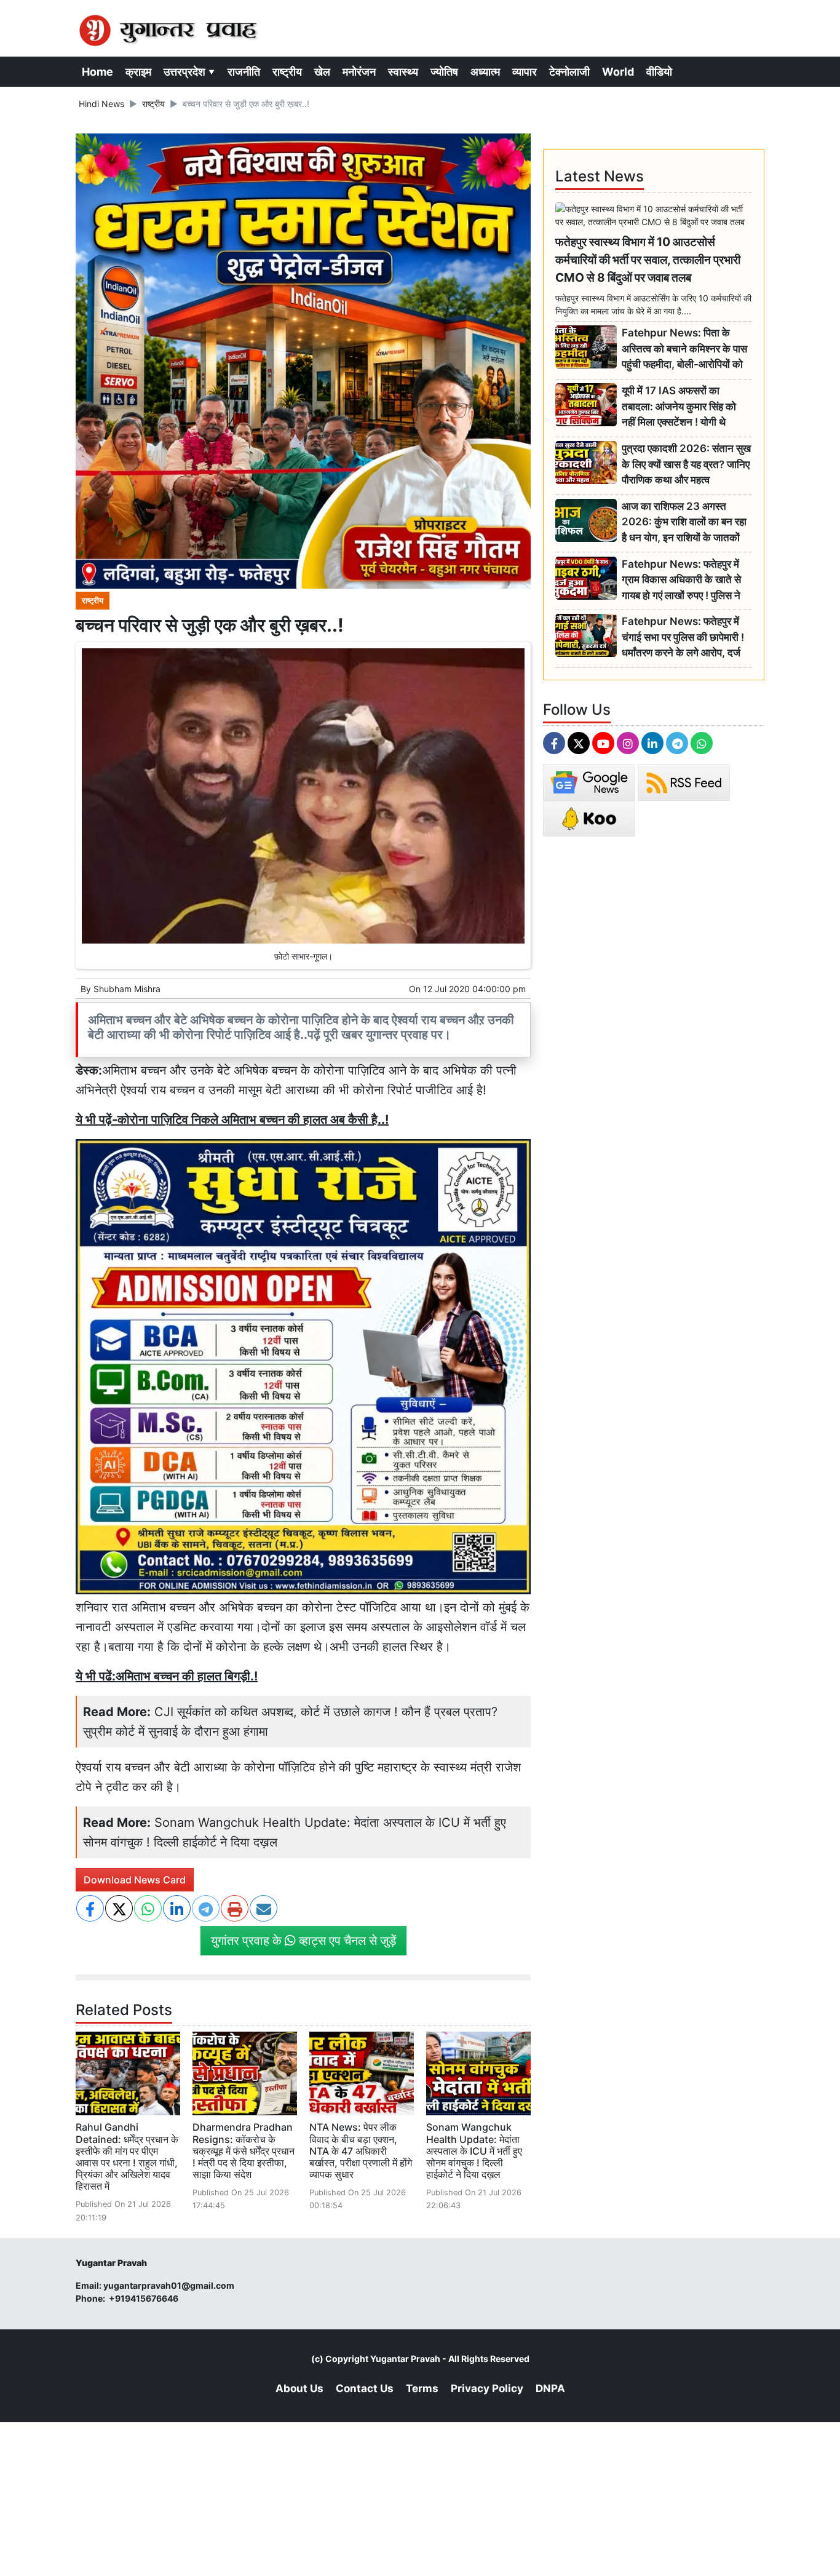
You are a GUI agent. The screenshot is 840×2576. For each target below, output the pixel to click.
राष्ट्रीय (287, 72)
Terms (422, 2388)
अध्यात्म (485, 72)
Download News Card (135, 1880)
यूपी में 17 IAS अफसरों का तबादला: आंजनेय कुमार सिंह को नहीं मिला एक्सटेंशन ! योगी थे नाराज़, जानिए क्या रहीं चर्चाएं (679, 407)
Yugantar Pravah (405, 2359)
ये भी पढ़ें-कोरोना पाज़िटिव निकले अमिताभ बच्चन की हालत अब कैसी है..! (232, 1119)
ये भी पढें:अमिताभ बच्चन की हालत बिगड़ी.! (167, 1676)
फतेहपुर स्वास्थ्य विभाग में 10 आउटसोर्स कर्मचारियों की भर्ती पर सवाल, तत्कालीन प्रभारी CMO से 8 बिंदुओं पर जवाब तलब (648, 260)
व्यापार (525, 72)
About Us (299, 2388)
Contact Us (365, 2388)
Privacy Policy (487, 2388)
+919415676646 (145, 2298)
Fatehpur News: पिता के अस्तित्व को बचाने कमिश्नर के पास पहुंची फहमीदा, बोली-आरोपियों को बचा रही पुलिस (684, 349)
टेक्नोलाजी (569, 72)
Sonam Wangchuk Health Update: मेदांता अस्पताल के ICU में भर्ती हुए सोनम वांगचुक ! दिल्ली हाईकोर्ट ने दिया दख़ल (474, 2151)
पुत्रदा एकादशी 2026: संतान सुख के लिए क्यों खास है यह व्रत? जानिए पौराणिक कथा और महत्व (686, 464)
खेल (322, 72)
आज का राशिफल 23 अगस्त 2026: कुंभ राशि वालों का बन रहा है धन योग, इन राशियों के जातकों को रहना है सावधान (684, 523)
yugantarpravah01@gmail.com (169, 2285)
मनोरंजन (359, 72)
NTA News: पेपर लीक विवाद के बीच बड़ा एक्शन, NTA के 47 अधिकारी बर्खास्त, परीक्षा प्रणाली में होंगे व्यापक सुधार (361, 2151)
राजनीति (244, 72)
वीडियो (659, 72)
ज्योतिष (444, 72)
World (618, 72)
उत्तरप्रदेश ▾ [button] (189, 72)
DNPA (550, 2388)
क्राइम (138, 72)
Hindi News (101, 104)
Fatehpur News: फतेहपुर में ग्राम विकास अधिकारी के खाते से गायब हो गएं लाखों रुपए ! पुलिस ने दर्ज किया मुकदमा (681, 580)
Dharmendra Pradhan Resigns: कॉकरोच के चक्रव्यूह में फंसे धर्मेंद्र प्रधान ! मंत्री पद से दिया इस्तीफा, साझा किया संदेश (244, 2151)
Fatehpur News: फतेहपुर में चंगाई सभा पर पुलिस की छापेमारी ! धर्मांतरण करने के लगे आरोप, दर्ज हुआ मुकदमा (683, 638)
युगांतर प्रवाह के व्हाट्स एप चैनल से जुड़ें (303, 1941)
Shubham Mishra (127, 989)
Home (97, 72)
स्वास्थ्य (403, 72)
